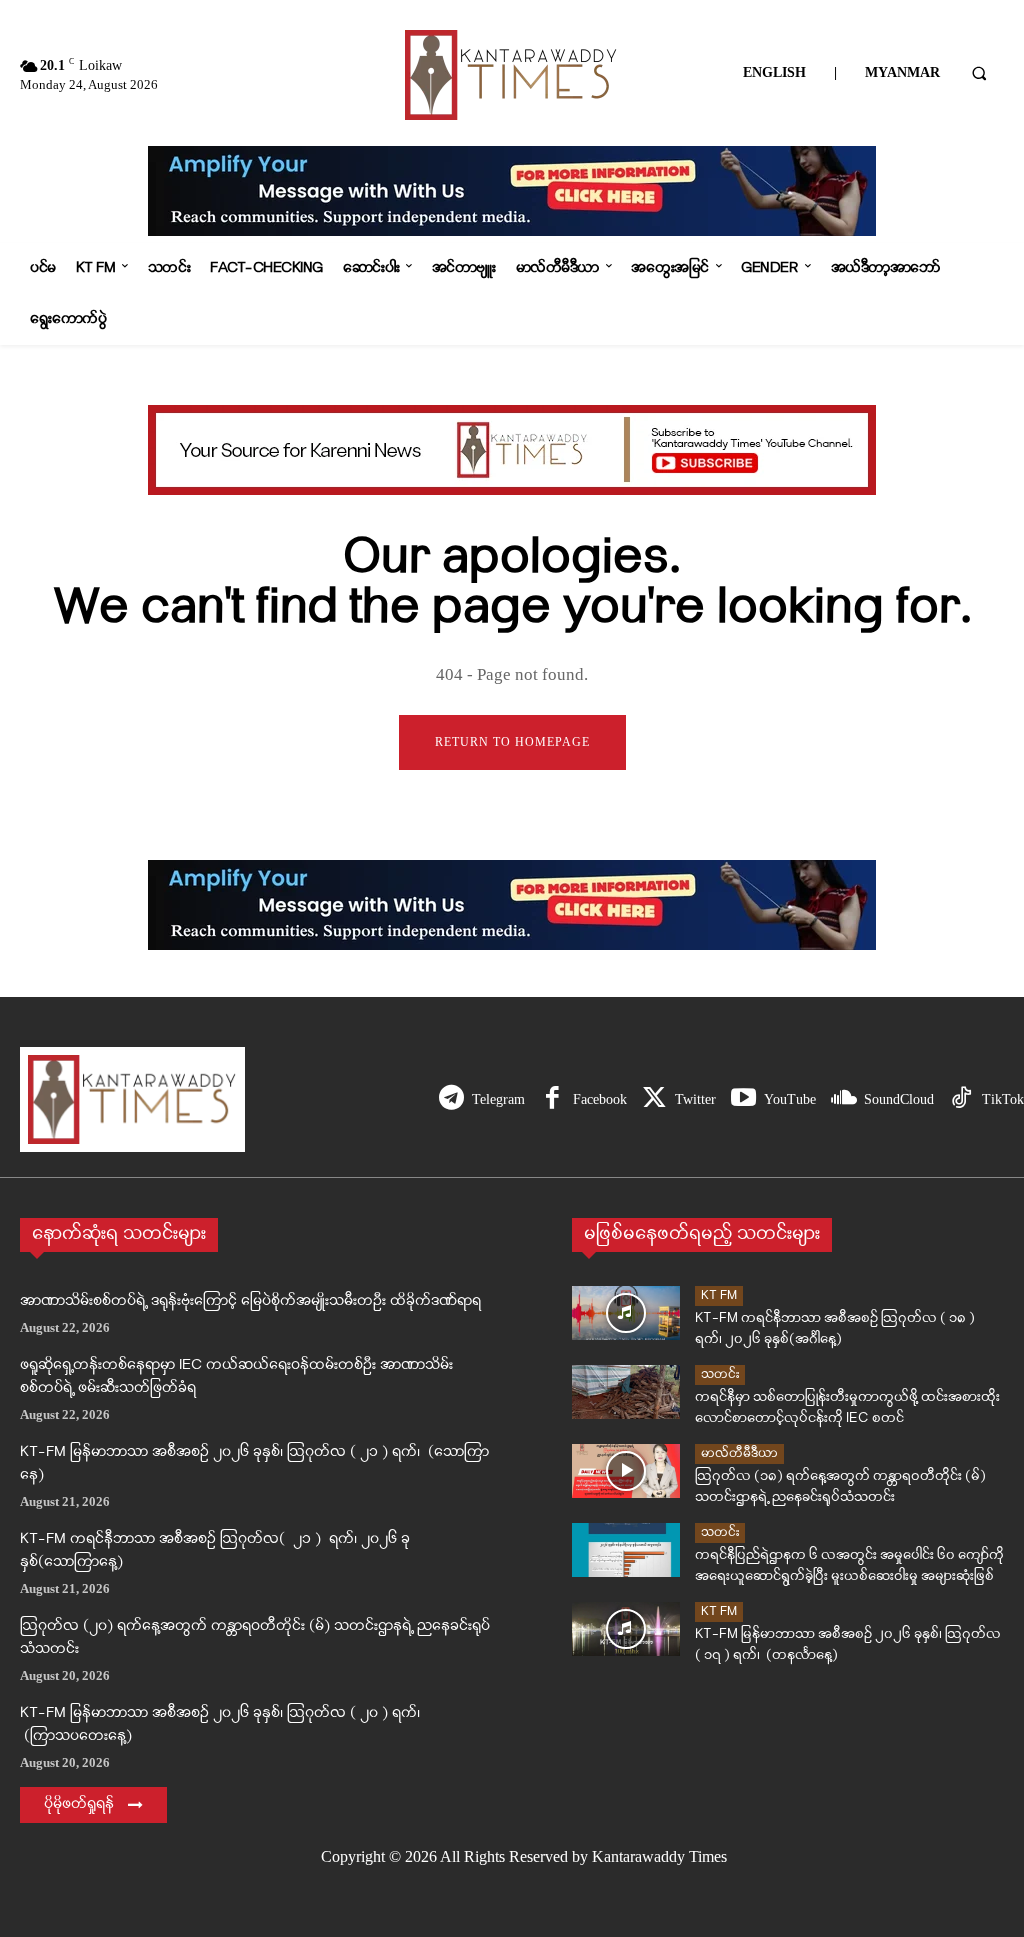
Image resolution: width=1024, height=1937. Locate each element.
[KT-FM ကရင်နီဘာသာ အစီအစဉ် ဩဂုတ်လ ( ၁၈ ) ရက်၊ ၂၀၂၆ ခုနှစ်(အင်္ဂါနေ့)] (626, 1313)
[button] (979, 73)
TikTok (1003, 1099)
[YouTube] (743, 1099)
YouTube (790, 1099)
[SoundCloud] (843, 1099)
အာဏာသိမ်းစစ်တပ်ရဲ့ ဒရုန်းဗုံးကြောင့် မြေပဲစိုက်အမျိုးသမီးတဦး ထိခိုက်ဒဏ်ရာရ (250, 1301)
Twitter (695, 1099)
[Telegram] (451, 1099)
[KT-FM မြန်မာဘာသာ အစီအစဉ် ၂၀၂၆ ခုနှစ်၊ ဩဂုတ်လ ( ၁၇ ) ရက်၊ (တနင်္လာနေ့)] (626, 1629)
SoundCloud (899, 1099)
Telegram (498, 1099)
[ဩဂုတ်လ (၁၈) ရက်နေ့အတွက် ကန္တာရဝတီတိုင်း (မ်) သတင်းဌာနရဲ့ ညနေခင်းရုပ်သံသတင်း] (626, 1471)
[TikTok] (961, 1099)
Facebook (600, 1099)
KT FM (719, 1295)
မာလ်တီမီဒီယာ (739, 1453)
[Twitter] (654, 1099)
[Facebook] (552, 1099)
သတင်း (720, 1374)
